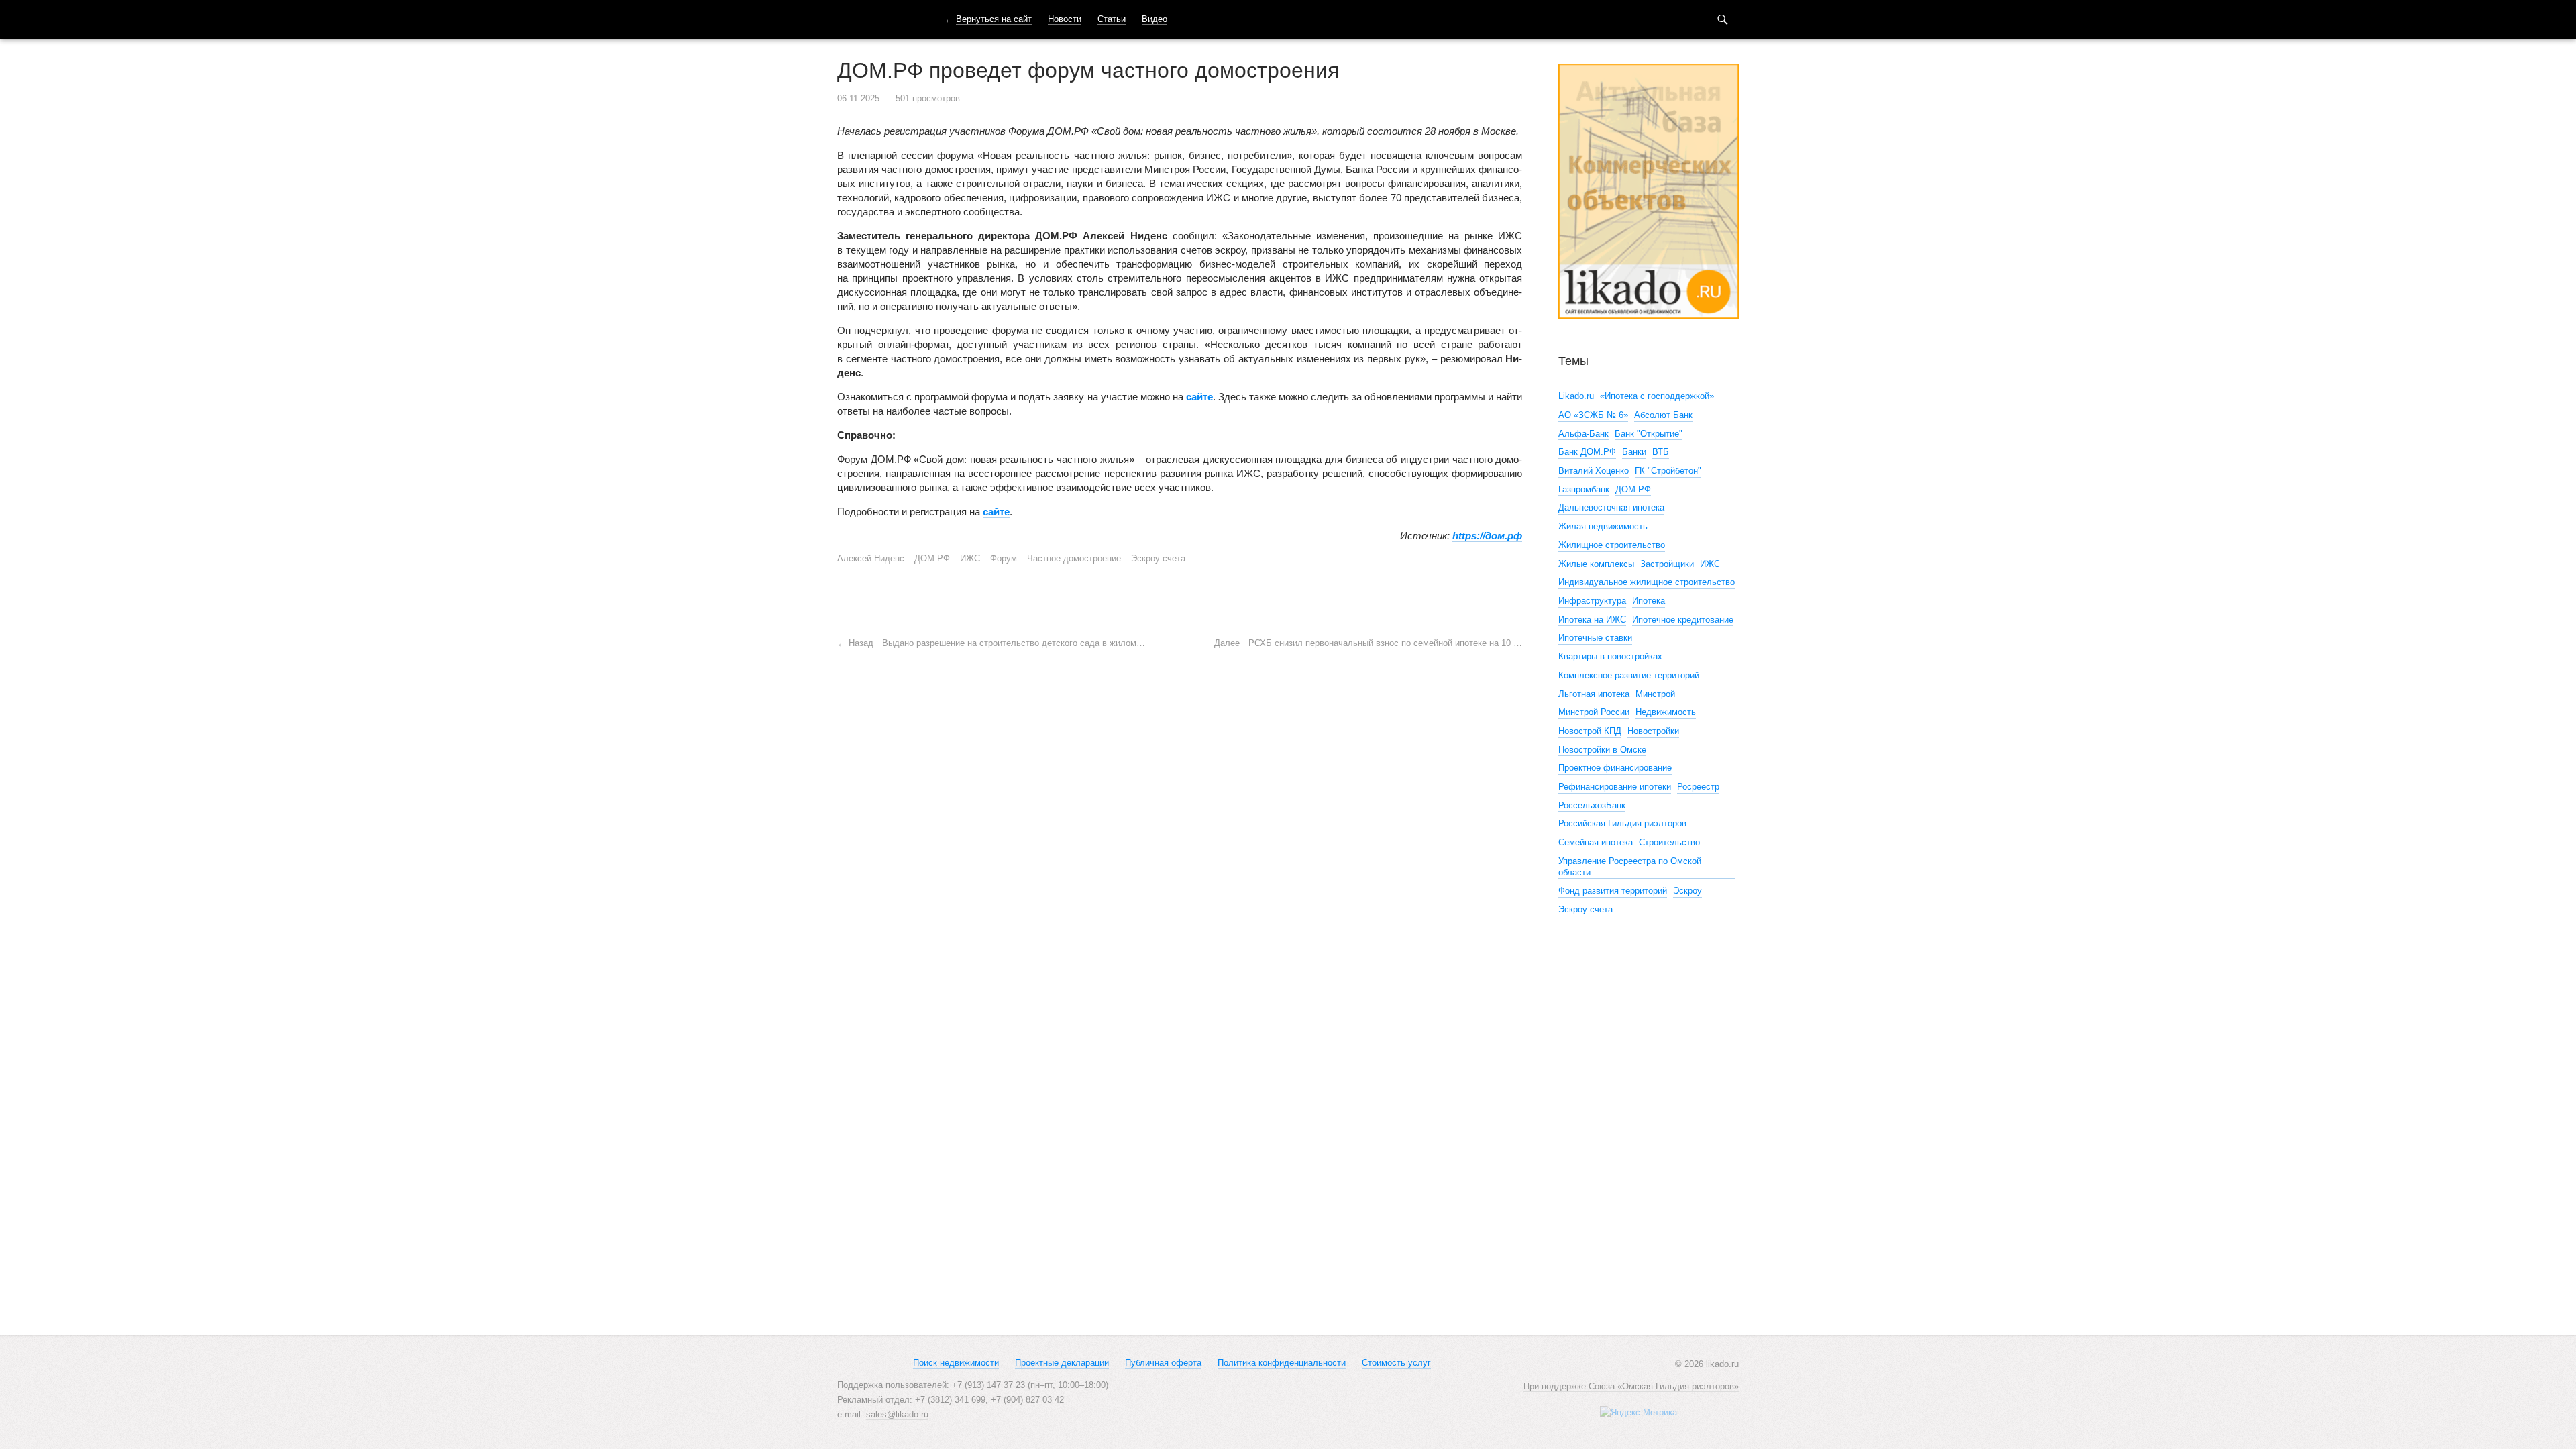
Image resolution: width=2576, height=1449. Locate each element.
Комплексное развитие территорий (1629, 675)
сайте (1199, 397)
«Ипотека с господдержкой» (1657, 396)
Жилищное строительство (1612, 545)
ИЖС (970, 558)
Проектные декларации (1062, 1363)
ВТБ (1661, 452)
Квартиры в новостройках (1610, 656)
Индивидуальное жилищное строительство (1647, 582)
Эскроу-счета (1158, 558)
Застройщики (1667, 564)
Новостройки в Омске (1602, 750)
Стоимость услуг (1396, 1363)
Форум (1004, 558)
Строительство (1669, 842)
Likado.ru (1576, 396)
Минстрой (1655, 694)
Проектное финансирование (1615, 768)
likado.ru (874, 19)
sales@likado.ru (897, 1414)
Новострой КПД (1590, 731)
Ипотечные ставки (1595, 638)
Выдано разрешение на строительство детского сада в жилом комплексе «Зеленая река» (997, 643)
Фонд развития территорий (1613, 891)
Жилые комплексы (1596, 564)
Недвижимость (1666, 712)
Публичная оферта (1163, 1363)
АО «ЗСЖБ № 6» (1593, 415)
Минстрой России (1594, 712)
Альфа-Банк (1584, 434)
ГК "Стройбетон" (1668, 471)
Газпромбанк (1584, 489)
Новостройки (1653, 731)
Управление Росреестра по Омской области (1630, 867)
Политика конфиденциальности (1282, 1363)
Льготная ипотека (1594, 694)
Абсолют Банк (1663, 415)
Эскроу (1687, 891)
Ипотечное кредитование (1683, 620)
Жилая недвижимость (1603, 526)
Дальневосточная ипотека (1611, 507)
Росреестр (1698, 787)
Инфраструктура (1592, 601)
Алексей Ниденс (871, 558)
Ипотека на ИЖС (1592, 620)
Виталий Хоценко (1594, 471)
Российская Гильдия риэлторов (1622, 823)
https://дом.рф (1487, 536)
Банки (1634, 452)
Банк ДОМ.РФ (1587, 452)
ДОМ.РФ (932, 558)
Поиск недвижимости (956, 1363)
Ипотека (1649, 601)
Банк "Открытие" (1649, 434)
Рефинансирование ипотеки (1615, 787)
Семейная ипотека (1596, 842)
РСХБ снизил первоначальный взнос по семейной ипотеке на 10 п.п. (1368, 643)
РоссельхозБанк (1592, 805)
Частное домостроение (1074, 558)
